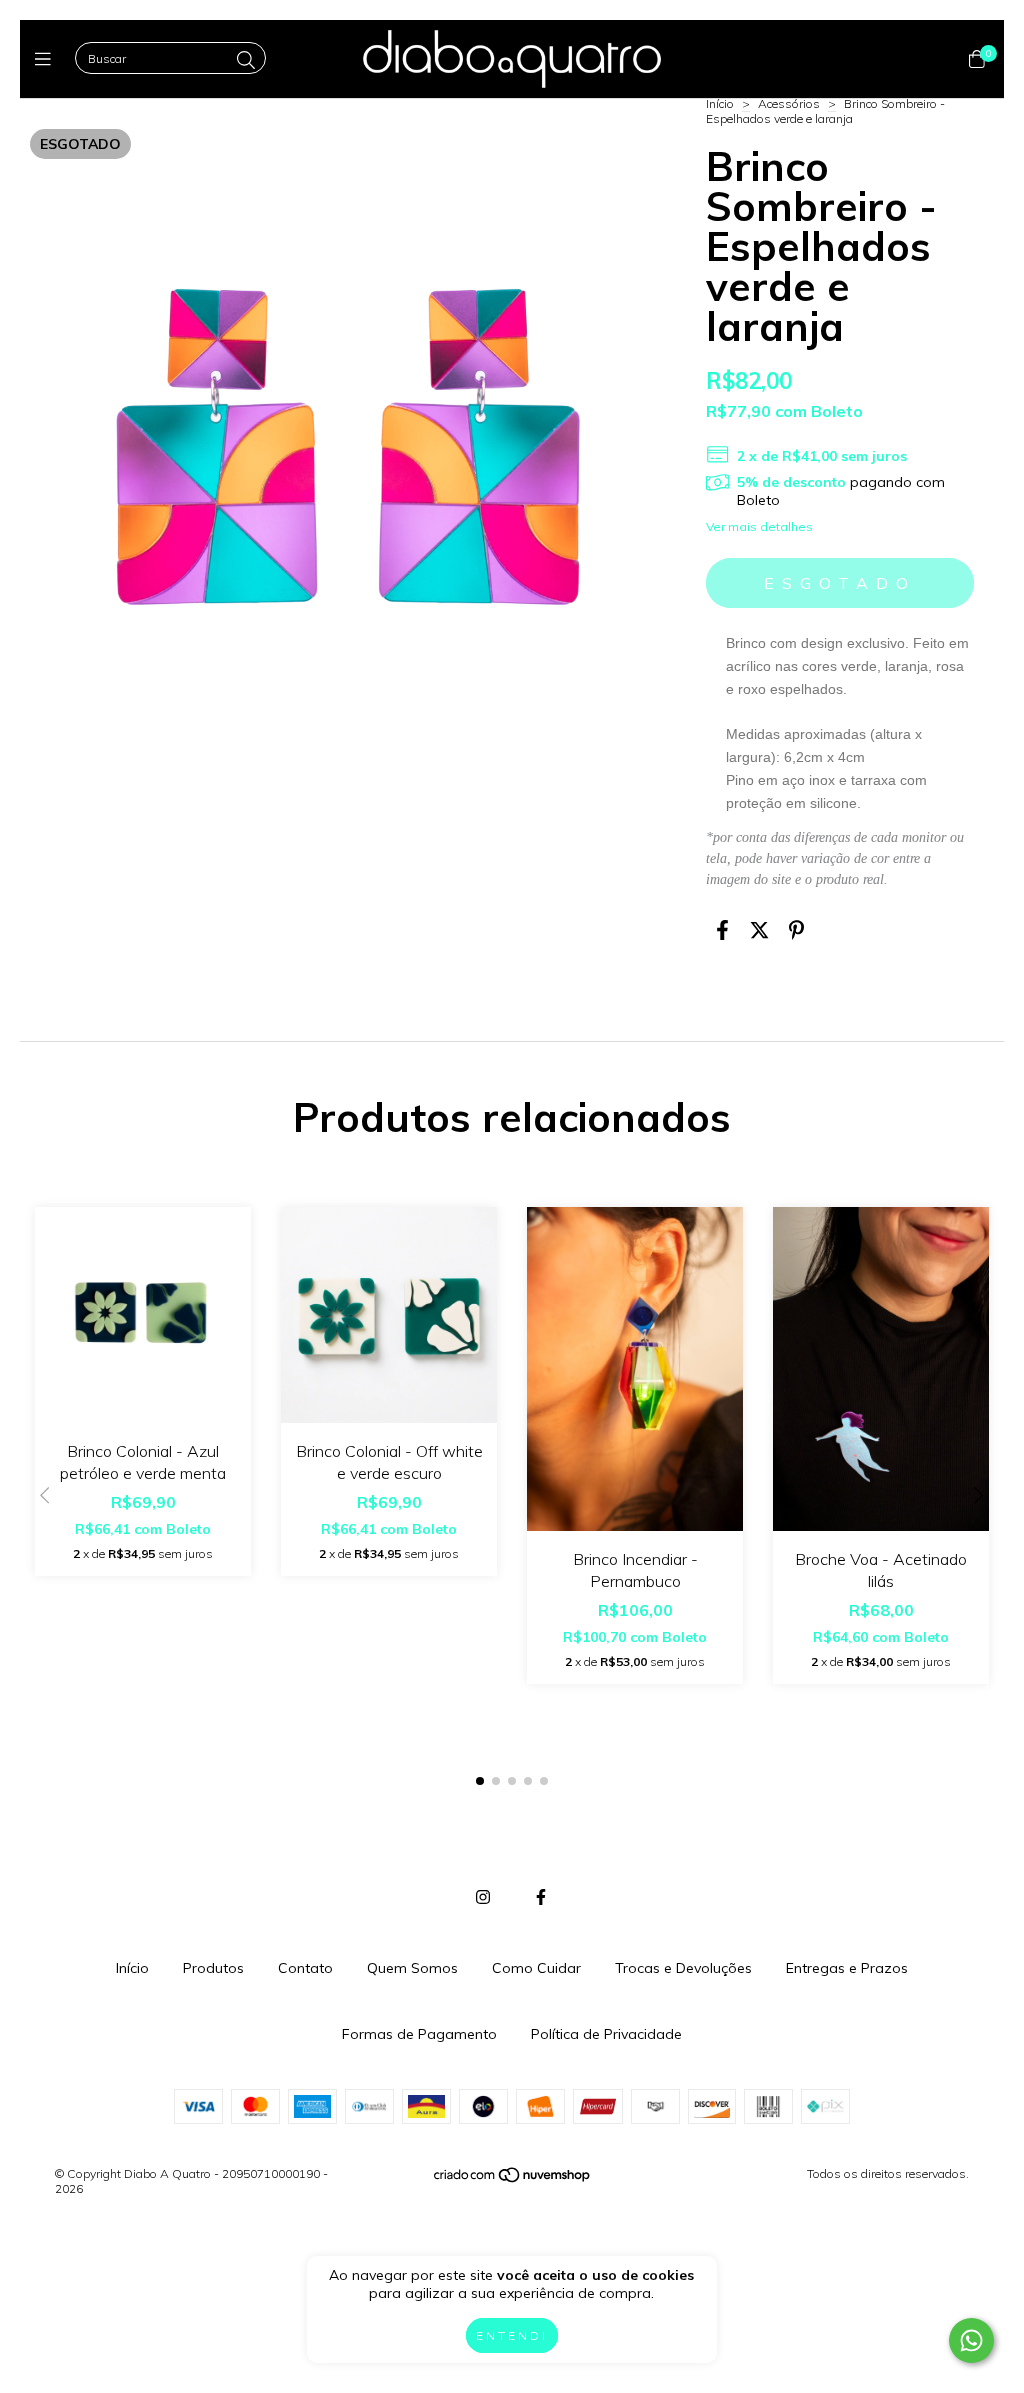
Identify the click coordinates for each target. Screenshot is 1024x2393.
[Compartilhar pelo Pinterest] (796, 930)
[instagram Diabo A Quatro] (483, 1897)
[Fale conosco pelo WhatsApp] (971, 2340)
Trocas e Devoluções (683, 1968)
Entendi (512, 2335)
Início (720, 103)
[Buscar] (246, 60)
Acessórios (789, 103)
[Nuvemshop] (513, 2179)
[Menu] (47, 59)
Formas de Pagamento (419, 2034)
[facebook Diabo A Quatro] (541, 1897)
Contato (305, 1968)
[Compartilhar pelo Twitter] (759, 930)
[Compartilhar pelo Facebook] (722, 930)
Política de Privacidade (606, 2034)
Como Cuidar (536, 1968)
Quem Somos (412, 1968)
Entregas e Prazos (847, 1968)
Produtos (213, 1968)
